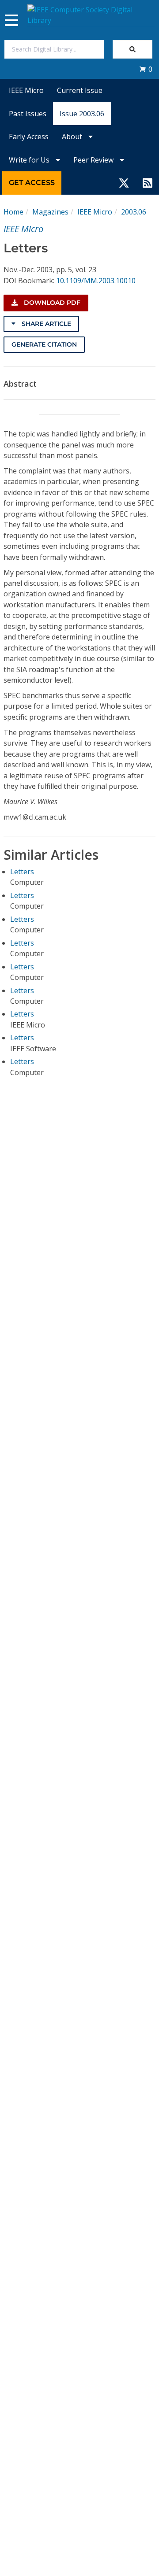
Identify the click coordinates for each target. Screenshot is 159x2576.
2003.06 (134, 212)
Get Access (32, 183)
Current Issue (80, 90)
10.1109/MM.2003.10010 (96, 281)
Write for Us (30, 160)
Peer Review (94, 160)
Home (13, 212)
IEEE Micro (26, 90)
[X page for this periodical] (124, 183)
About (73, 137)
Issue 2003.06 (82, 114)
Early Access (29, 137)
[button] (146, 69)
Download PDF (51, 303)
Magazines (50, 212)
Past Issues (28, 114)
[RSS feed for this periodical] (148, 183)
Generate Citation (44, 344)
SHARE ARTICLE (45, 324)
